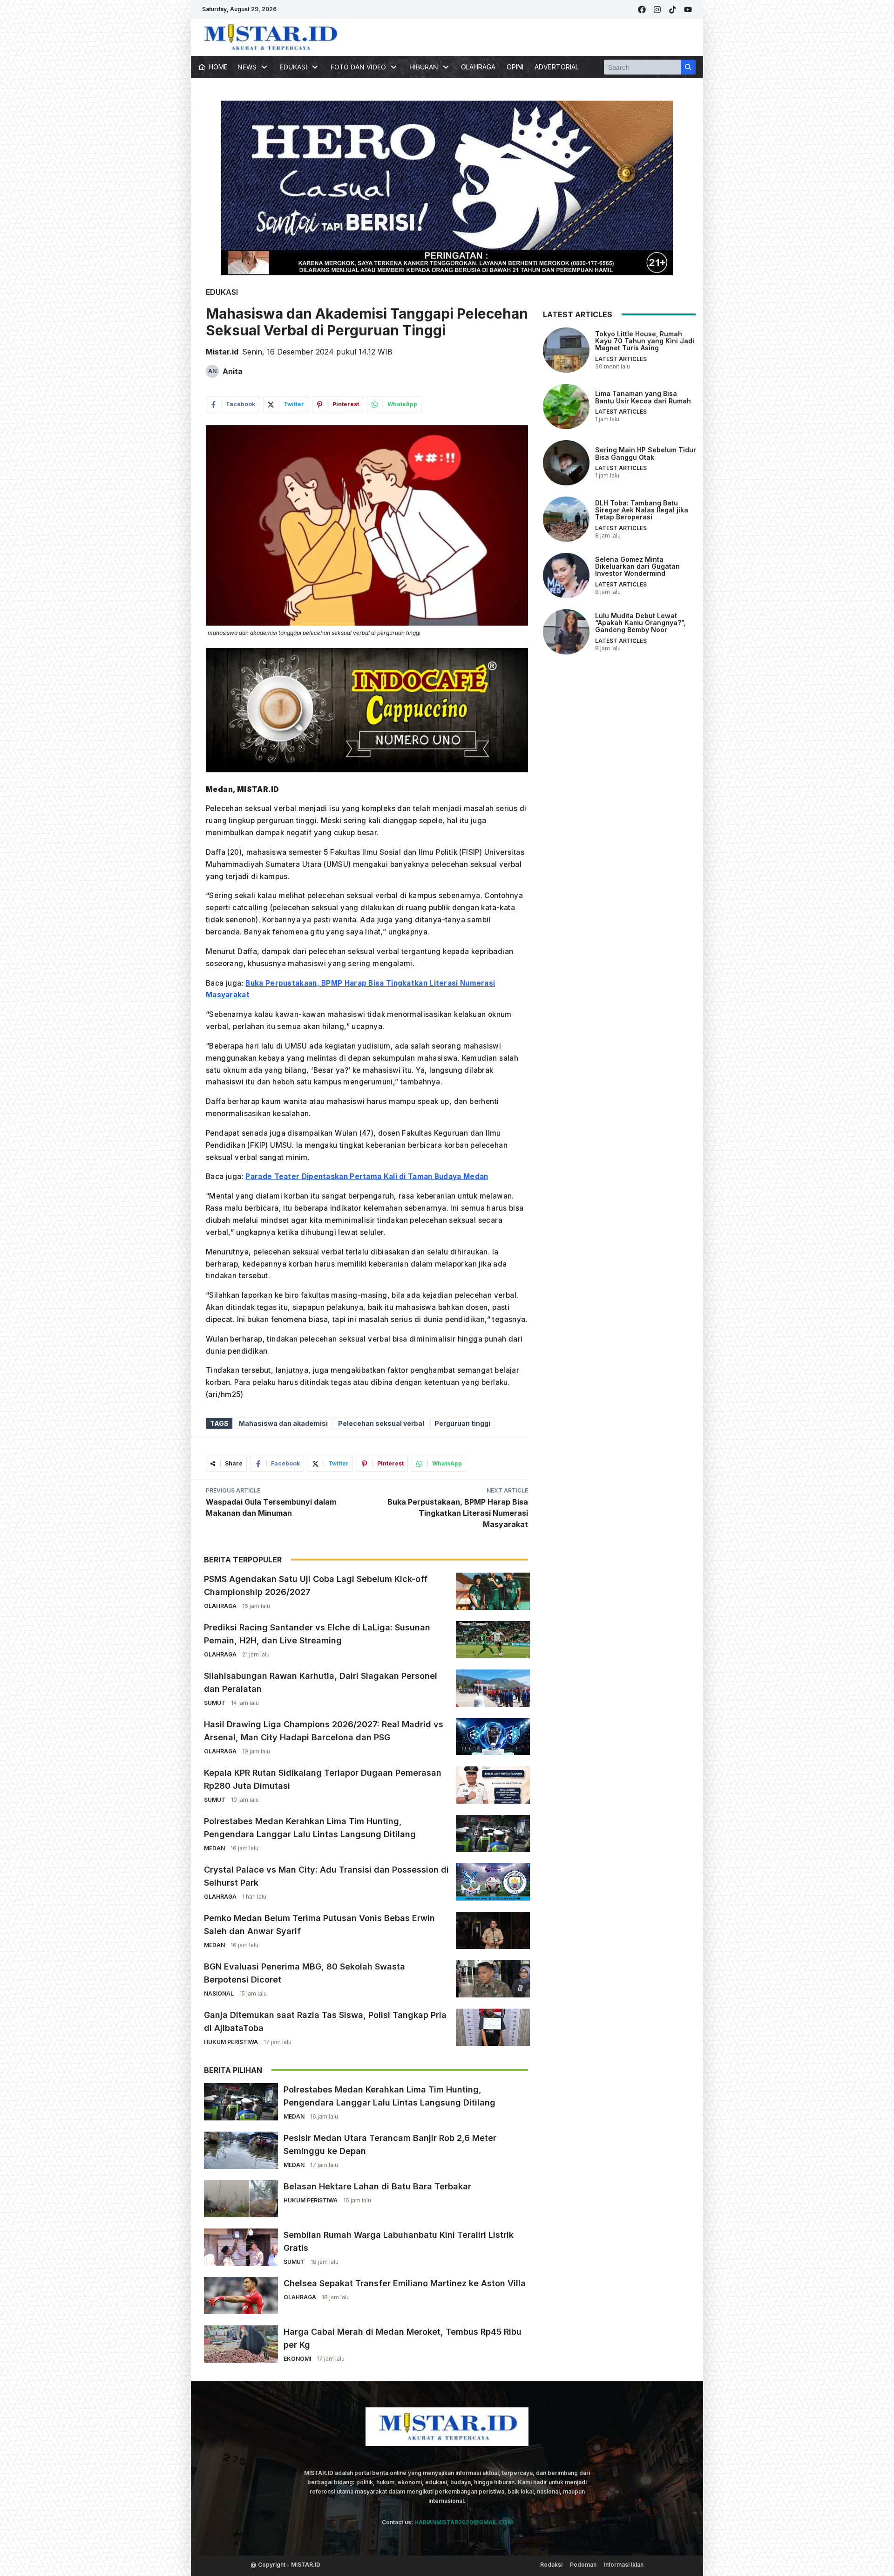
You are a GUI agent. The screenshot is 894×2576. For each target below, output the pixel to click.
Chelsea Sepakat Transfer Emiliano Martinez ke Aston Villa (405, 2283)
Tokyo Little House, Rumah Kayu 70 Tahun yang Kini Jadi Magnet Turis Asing (645, 341)
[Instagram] (657, 10)
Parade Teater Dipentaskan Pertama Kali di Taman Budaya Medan (367, 1176)
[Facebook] (642, 10)
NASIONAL (219, 1993)
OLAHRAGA (478, 67)
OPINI (515, 67)
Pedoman (583, 2565)
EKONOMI (297, 2359)
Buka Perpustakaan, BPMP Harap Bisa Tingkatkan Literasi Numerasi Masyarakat (458, 1513)
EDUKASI (222, 292)
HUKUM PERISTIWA (231, 2042)
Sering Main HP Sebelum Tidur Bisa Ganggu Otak (646, 453)
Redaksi (551, 2565)
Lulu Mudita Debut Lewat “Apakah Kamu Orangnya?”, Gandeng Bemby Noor (640, 622)
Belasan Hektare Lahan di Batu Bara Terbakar (377, 2186)
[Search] (688, 67)
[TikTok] (673, 10)
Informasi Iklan (624, 2565)
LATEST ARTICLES (621, 359)
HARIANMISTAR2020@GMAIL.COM (464, 2522)
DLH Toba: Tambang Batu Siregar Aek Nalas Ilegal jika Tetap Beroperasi (642, 510)
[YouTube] (688, 10)
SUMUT (215, 1703)
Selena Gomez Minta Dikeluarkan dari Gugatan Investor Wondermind (637, 566)
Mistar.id (222, 352)
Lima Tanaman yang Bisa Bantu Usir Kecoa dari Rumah (643, 397)
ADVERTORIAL (557, 67)
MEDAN (214, 1848)
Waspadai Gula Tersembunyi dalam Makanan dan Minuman (271, 1507)
